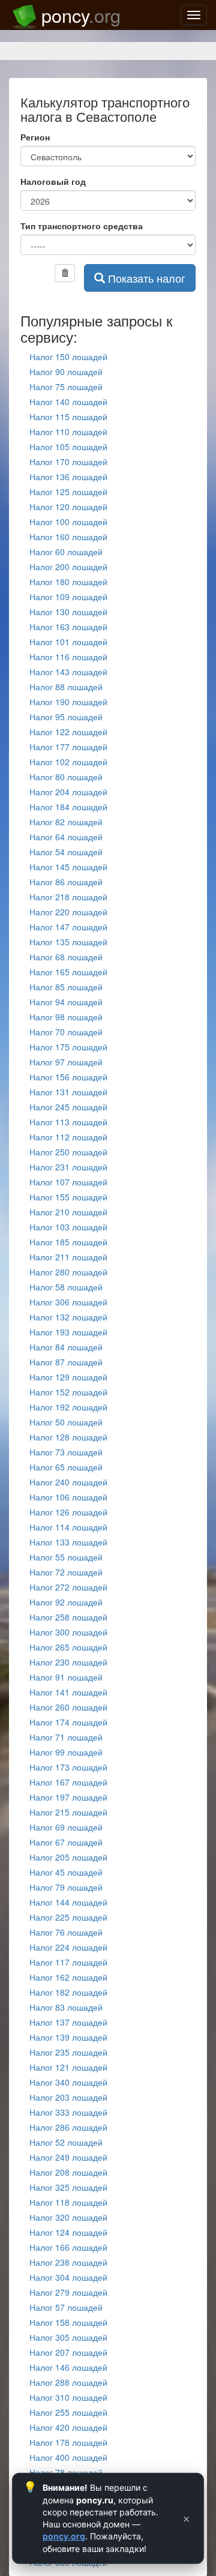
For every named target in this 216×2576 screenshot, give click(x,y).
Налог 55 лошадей (66, 1557)
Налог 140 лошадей (68, 402)
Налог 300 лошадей (68, 1632)
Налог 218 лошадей (68, 897)
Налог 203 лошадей (68, 2097)
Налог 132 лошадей (68, 1317)
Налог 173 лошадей (68, 1767)
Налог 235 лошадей (68, 2052)
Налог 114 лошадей (68, 1527)
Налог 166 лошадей (68, 2247)
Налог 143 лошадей (68, 672)
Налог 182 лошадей (68, 1992)
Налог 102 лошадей (68, 762)
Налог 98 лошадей (66, 1017)
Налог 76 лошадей (66, 1932)
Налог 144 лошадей (68, 1902)
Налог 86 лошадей (66, 882)
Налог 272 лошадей (68, 1587)
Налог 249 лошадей (68, 2157)
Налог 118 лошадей (68, 2202)
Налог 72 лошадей (66, 1572)
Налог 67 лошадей (66, 1842)
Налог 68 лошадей (66, 957)
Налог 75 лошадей (66, 387)
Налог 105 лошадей (68, 447)
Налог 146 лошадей (68, 2367)
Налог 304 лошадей (68, 2277)
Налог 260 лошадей (68, 1707)
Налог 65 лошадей (66, 1467)
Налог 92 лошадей (66, 1602)
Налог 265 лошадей (68, 1647)
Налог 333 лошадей (68, 2112)
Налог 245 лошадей (68, 1107)
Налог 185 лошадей (68, 1242)
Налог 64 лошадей (66, 837)
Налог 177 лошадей (68, 747)
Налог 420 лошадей (68, 2427)
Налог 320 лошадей (68, 2217)
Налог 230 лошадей (68, 1662)
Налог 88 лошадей (66, 687)
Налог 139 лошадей (68, 2037)
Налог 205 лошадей (68, 1857)
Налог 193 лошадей (68, 1332)
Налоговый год (53, 181)
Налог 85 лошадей (66, 987)
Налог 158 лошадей (68, 2322)
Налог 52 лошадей (66, 2142)
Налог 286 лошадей (68, 2127)
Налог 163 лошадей (68, 627)
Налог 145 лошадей (68, 867)
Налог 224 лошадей (68, 1947)
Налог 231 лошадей (68, 1167)
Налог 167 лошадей (68, 1782)
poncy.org (64, 2536)
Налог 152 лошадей (68, 1392)
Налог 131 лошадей (68, 1092)
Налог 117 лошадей (68, 1962)
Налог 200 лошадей (68, 567)
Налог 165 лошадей (68, 972)
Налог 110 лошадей (68, 432)
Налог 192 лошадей (68, 1407)
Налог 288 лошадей (68, 2382)
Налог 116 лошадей (68, 657)
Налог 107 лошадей (68, 1182)
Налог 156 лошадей (68, 1077)
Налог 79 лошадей (66, 1887)
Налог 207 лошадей (68, 2352)
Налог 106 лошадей (68, 1497)
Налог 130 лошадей (68, 612)
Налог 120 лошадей (68, 507)
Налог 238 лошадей (68, 2262)
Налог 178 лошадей (68, 2442)
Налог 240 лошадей (68, 1482)
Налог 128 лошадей (68, 1437)
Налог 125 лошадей (68, 492)
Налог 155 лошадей (68, 1197)
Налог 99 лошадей (66, 1752)
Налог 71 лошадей (66, 1737)
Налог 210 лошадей (68, 1212)
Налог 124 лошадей (68, 2232)
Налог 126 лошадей (68, 1512)
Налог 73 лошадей (66, 1452)
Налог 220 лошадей (68, 912)
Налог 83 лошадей (66, 2007)
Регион (35, 137)
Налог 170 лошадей (68, 462)
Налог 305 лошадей (68, 2337)
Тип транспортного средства (82, 226)
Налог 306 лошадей (68, 1302)
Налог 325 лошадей (68, 2187)
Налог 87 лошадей (66, 1362)
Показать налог (145, 278)
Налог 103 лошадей (68, 1227)
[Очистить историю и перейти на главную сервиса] (65, 273)
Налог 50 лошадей (66, 1422)
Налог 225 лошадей (68, 1917)
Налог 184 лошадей (68, 807)
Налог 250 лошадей (68, 1152)
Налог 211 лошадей (68, 1257)
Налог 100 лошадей (68, 522)
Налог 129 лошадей (68, 1377)
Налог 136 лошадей (68, 477)
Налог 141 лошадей (68, 1692)
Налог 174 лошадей (68, 1722)
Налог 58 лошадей (66, 1287)
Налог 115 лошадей (68, 417)
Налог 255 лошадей (68, 2412)
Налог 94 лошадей (66, 1002)
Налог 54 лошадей (66, 852)
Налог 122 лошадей (68, 732)
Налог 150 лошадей (68, 357)
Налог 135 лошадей (68, 942)
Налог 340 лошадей (68, 2082)
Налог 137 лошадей (68, 2022)
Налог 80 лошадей (66, 777)
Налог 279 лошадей (68, 2292)
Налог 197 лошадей (68, 1797)
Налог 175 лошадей (68, 1047)
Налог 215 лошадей (68, 1812)
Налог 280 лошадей (68, 1272)
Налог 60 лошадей (66, 552)
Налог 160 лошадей (68, 537)
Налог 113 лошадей (68, 1122)
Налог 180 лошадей (68, 582)
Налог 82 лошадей (66, 822)
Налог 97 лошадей (66, 1062)
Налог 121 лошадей (68, 2067)
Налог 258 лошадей (68, 1617)
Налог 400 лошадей (68, 2457)
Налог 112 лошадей (68, 1137)
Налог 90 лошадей (66, 372)
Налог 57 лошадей (66, 2307)
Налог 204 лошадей (68, 792)
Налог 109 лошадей (68, 597)
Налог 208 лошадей (68, 2172)
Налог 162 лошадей (68, 1977)
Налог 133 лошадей (68, 1542)
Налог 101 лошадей (68, 642)
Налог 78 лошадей (66, 2472)
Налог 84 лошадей (66, 1347)
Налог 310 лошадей (68, 2397)
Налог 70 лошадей (66, 1032)
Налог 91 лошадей (66, 1677)
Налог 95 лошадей (66, 717)
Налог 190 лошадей (68, 702)
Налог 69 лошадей (66, 1827)
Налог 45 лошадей (66, 1872)
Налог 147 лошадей (68, 927)
